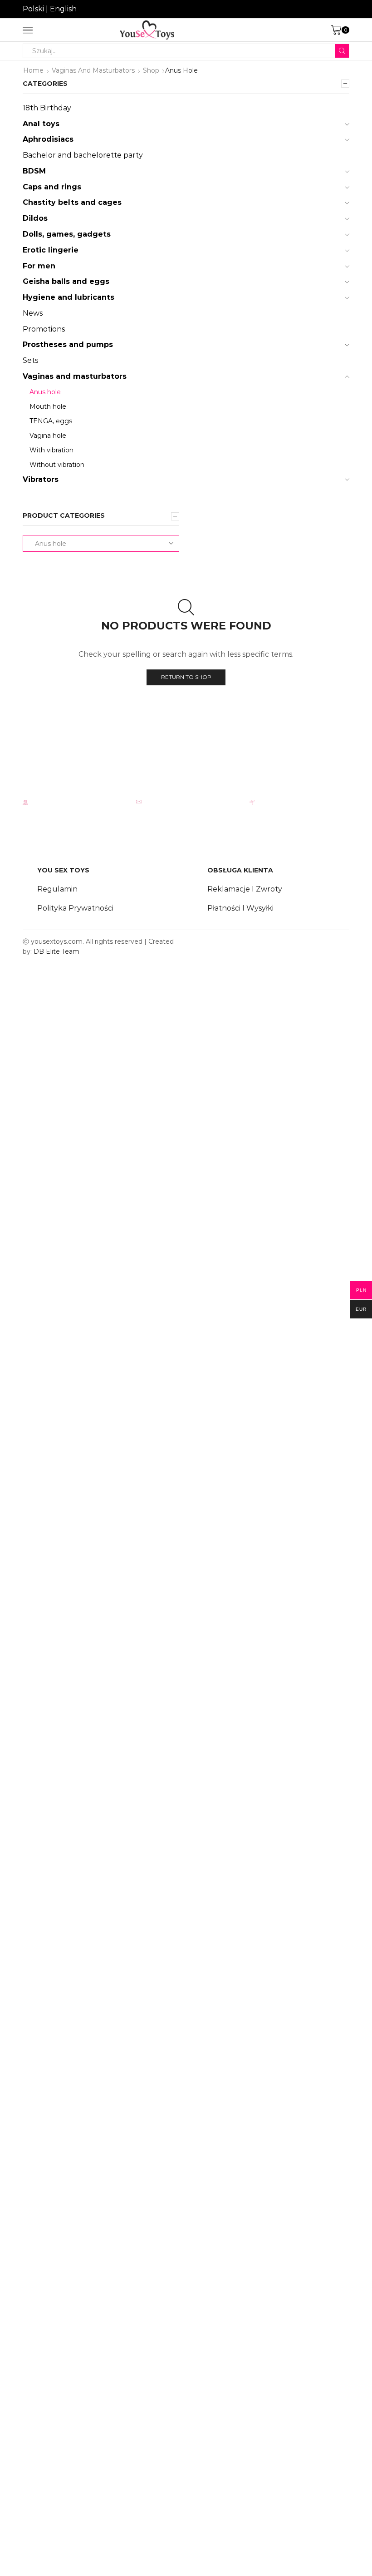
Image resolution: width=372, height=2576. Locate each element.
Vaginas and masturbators (93, 70)
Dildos (35, 218)
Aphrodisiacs (48, 139)
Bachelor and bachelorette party (83, 155)
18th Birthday (47, 108)
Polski (33, 9)
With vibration (51, 450)
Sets (30, 360)
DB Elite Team (56, 951)
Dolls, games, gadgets (67, 234)
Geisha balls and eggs (66, 281)
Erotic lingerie (51, 250)
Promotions (44, 329)
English (63, 9)
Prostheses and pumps (68, 344)
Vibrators (41, 479)
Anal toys (41, 124)
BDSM (34, 171)
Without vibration (57, 465)
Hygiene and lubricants (69, 297)
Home (33, 70)
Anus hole (45, 392)
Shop (151, 70)
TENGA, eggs (51, 421)
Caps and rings (52, 187)
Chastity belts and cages (72, 202)
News (33, 313)
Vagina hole (48, 436)
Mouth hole (48, 406)
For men (39, 266)
